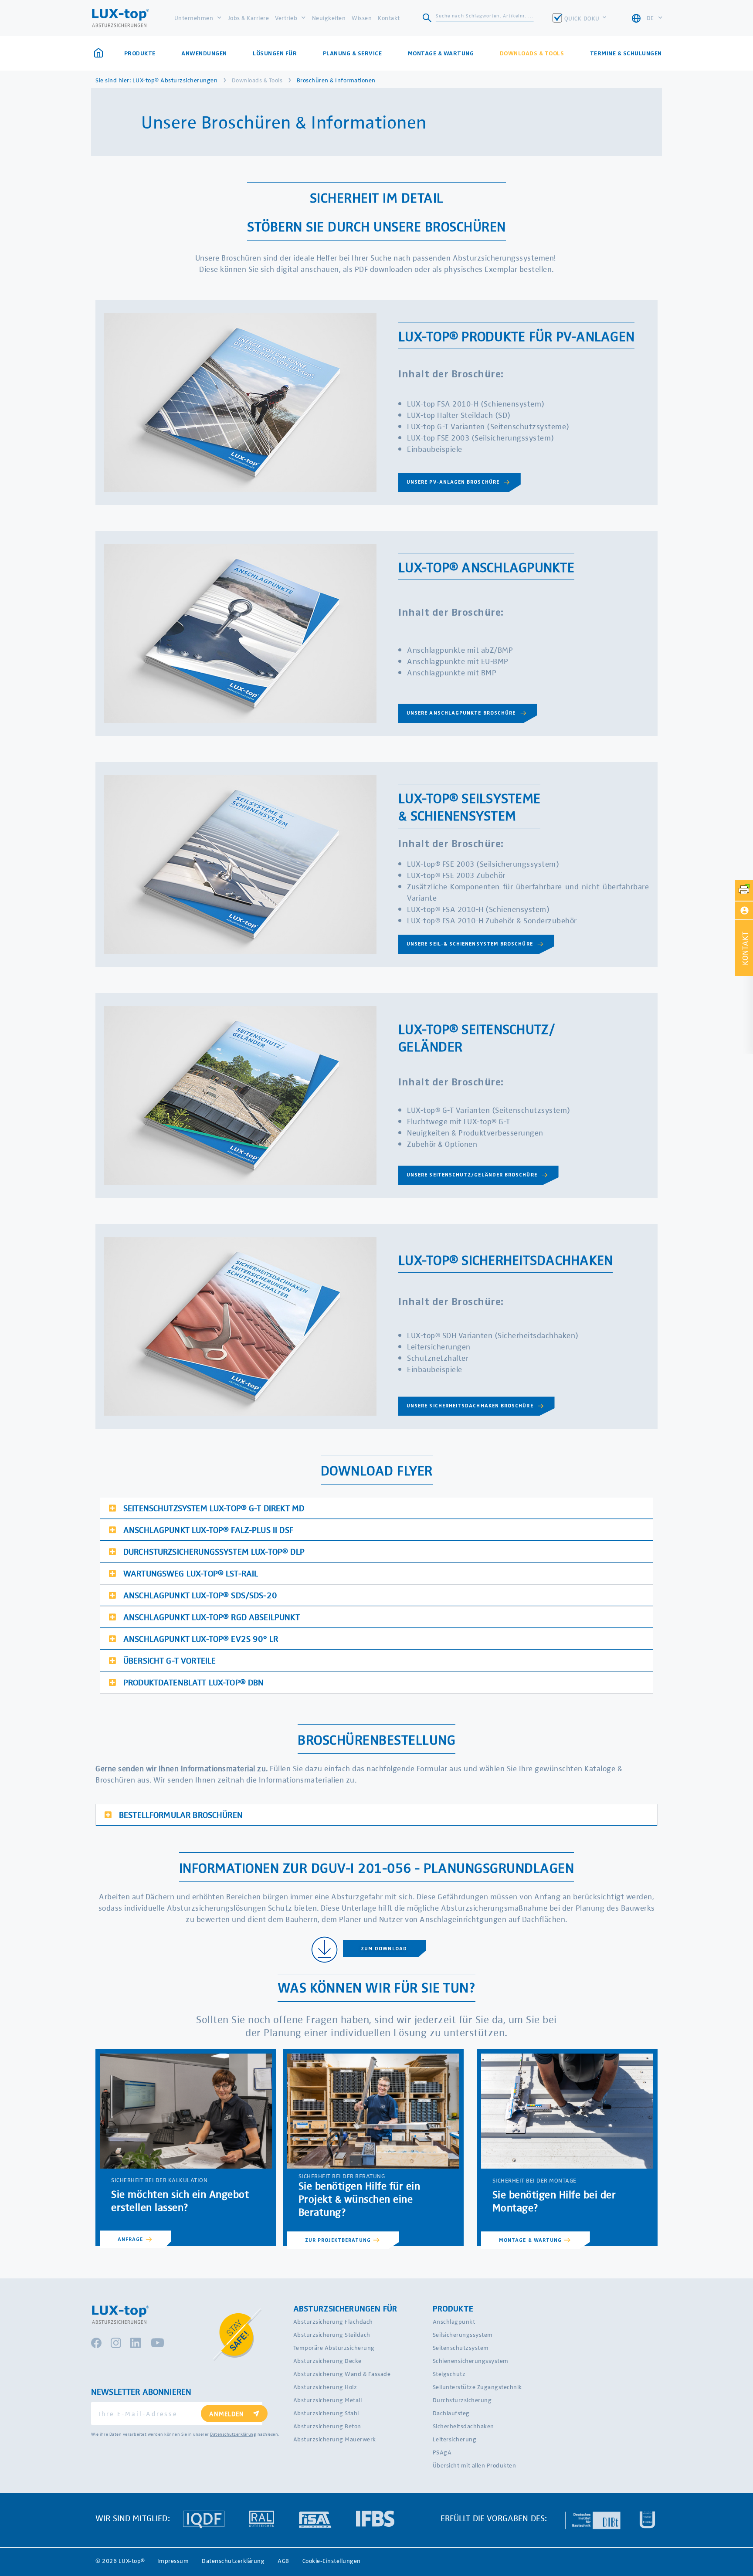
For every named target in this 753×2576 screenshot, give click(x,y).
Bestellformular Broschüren (181, 1814)
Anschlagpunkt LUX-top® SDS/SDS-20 (200, 1595)
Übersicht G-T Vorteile (170, 1660)
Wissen (362, 18)
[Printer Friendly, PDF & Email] (744, 890)
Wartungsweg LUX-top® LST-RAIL (191, 1573)
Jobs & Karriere (249, 18)
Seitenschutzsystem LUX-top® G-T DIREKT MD (214, 1508)
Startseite (101, 53)
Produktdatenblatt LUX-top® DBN (194, 1682)
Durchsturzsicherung (462, 2400)
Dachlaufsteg (451, 2413)
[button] (376, 1508)
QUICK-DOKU (583, 18)
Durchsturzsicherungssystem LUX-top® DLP (214, 1551)
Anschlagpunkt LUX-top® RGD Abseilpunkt (212, 1617)
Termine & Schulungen (626, 53)
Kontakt (389, 18)
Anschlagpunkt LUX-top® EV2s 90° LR (201, 1638)
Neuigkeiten (329, 18)
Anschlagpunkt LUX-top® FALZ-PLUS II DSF (208, 1529)
